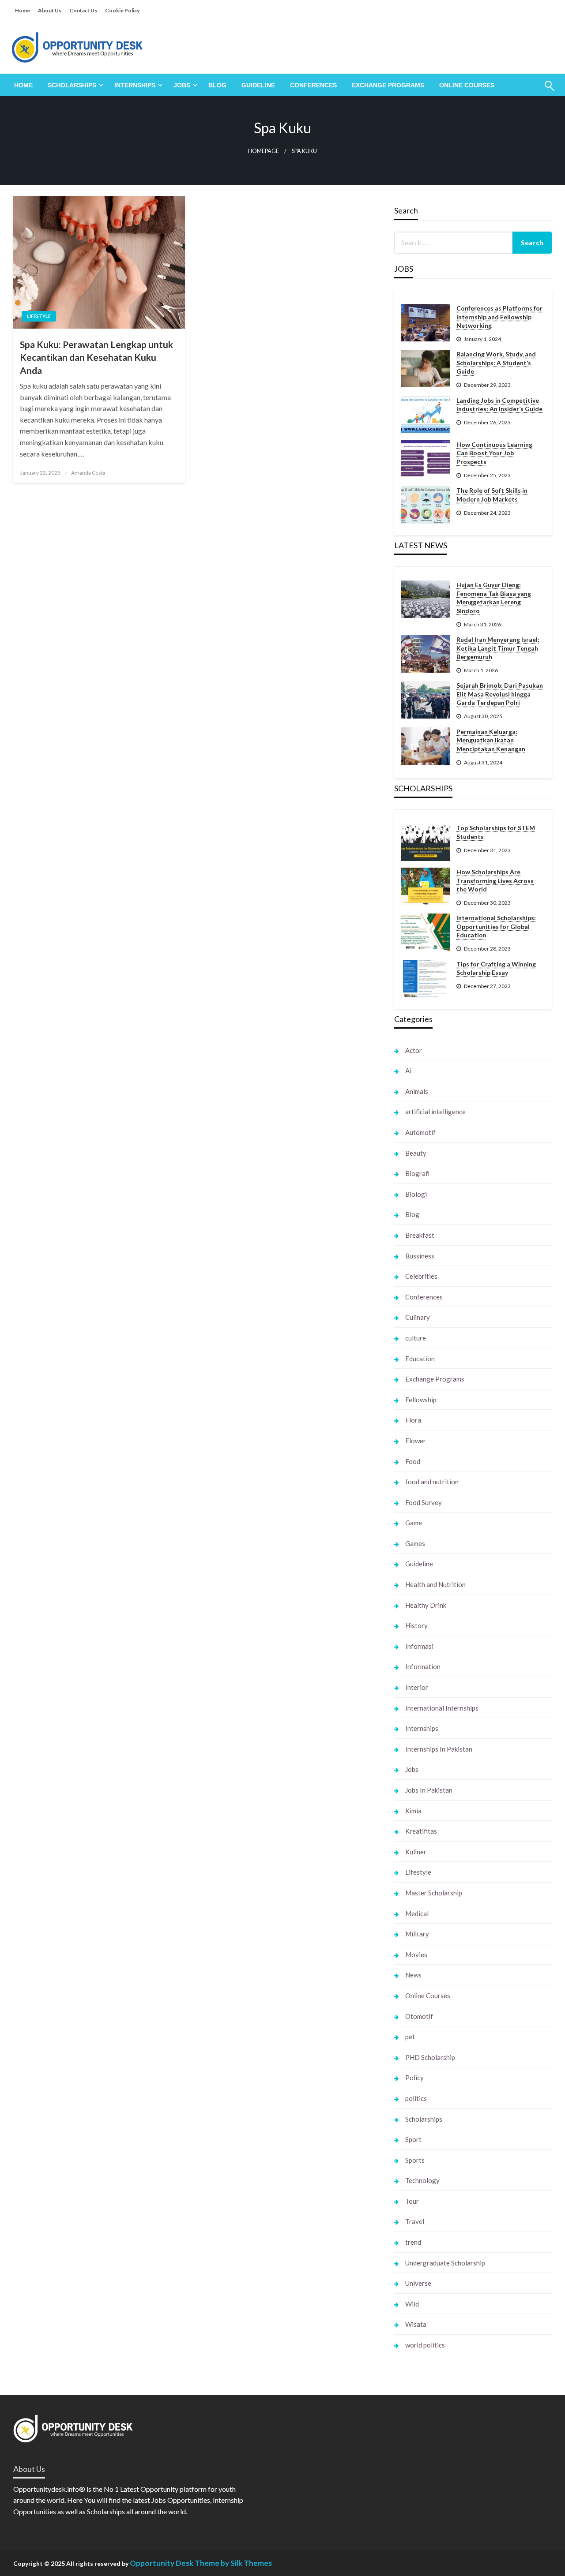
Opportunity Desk (162, 2563)
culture (416, 1338)
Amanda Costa (88, 473)
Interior (417, 1687)
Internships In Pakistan (439, 1749)
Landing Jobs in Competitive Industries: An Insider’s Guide (499, 405)
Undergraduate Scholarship (445, 2263)
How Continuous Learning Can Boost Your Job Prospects (494, 453)
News (413, 1975)
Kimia (413, 1811)
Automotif (420, 1132)
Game (414, 1523)
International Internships (442, 1708)
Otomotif (419, 2016)
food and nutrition (432, 1482)
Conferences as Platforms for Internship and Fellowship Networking (499, 317)
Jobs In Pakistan (429, 1790)
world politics (425, 2345)
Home (23, 10)
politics (416, 2098)
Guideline (258, 85)
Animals (417, 1091)
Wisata (416, 2324)
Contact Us (83, 10)
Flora (413, 1420)
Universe (418, 2283)
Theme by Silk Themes (233, 2563)
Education (420, 1359)
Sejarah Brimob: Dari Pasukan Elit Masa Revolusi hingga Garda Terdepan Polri (500, 694)
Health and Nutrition (435, 1584)
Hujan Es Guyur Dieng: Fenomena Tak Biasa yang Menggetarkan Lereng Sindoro (494, 598)
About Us (50, 10)
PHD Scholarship (430, 2057)
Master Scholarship (434, 1893)
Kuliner (416, 1852)
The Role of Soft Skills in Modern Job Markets (492, 495)
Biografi (417, 1173)
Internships (135, 85)
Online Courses (467, 85)
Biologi (416, 1194)
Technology (422, 2180)
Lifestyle (39, 316)
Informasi (419, 1646)
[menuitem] (23, 85)
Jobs (182, 85)
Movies (416, 1954)
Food (413, 1461)
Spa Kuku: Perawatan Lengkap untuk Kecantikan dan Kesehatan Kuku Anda (96, 357)
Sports (415, 2160)
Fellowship (421, 1400)
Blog (217, 85)
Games (415, 1543)
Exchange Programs (388, 85)
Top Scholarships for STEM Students (496, 832)
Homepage (264, 151)
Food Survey (424, 1502)
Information (423, 1666)
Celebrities (421, 1276)
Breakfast (420, 1235)
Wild (412, 2304)
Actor (414, 1050)
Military (417, 1934)
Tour (412, 2201)
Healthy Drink (426, 1605)
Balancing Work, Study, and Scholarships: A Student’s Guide (496, 363)
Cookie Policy (122, 10)
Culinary (418, 1317)
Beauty (416, 1153)
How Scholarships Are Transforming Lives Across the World (495, 880)
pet (410, 2037)
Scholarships (72, 85)
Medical (417, 1913)
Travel (415, 2221)
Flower (416, 1441)
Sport (413, 2139)
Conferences (313, 85)
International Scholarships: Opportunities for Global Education (496, 926)
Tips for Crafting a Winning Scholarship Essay (496, 968)
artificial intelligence (435, 1112)
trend (413, 2242)
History (416, 1625)
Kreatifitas (421, 1831)
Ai (408, 1071)
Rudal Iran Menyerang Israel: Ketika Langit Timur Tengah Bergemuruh (498, 648)
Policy (414, 2078)
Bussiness (420, 1256)
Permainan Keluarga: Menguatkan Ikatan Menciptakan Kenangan (491, 740)
